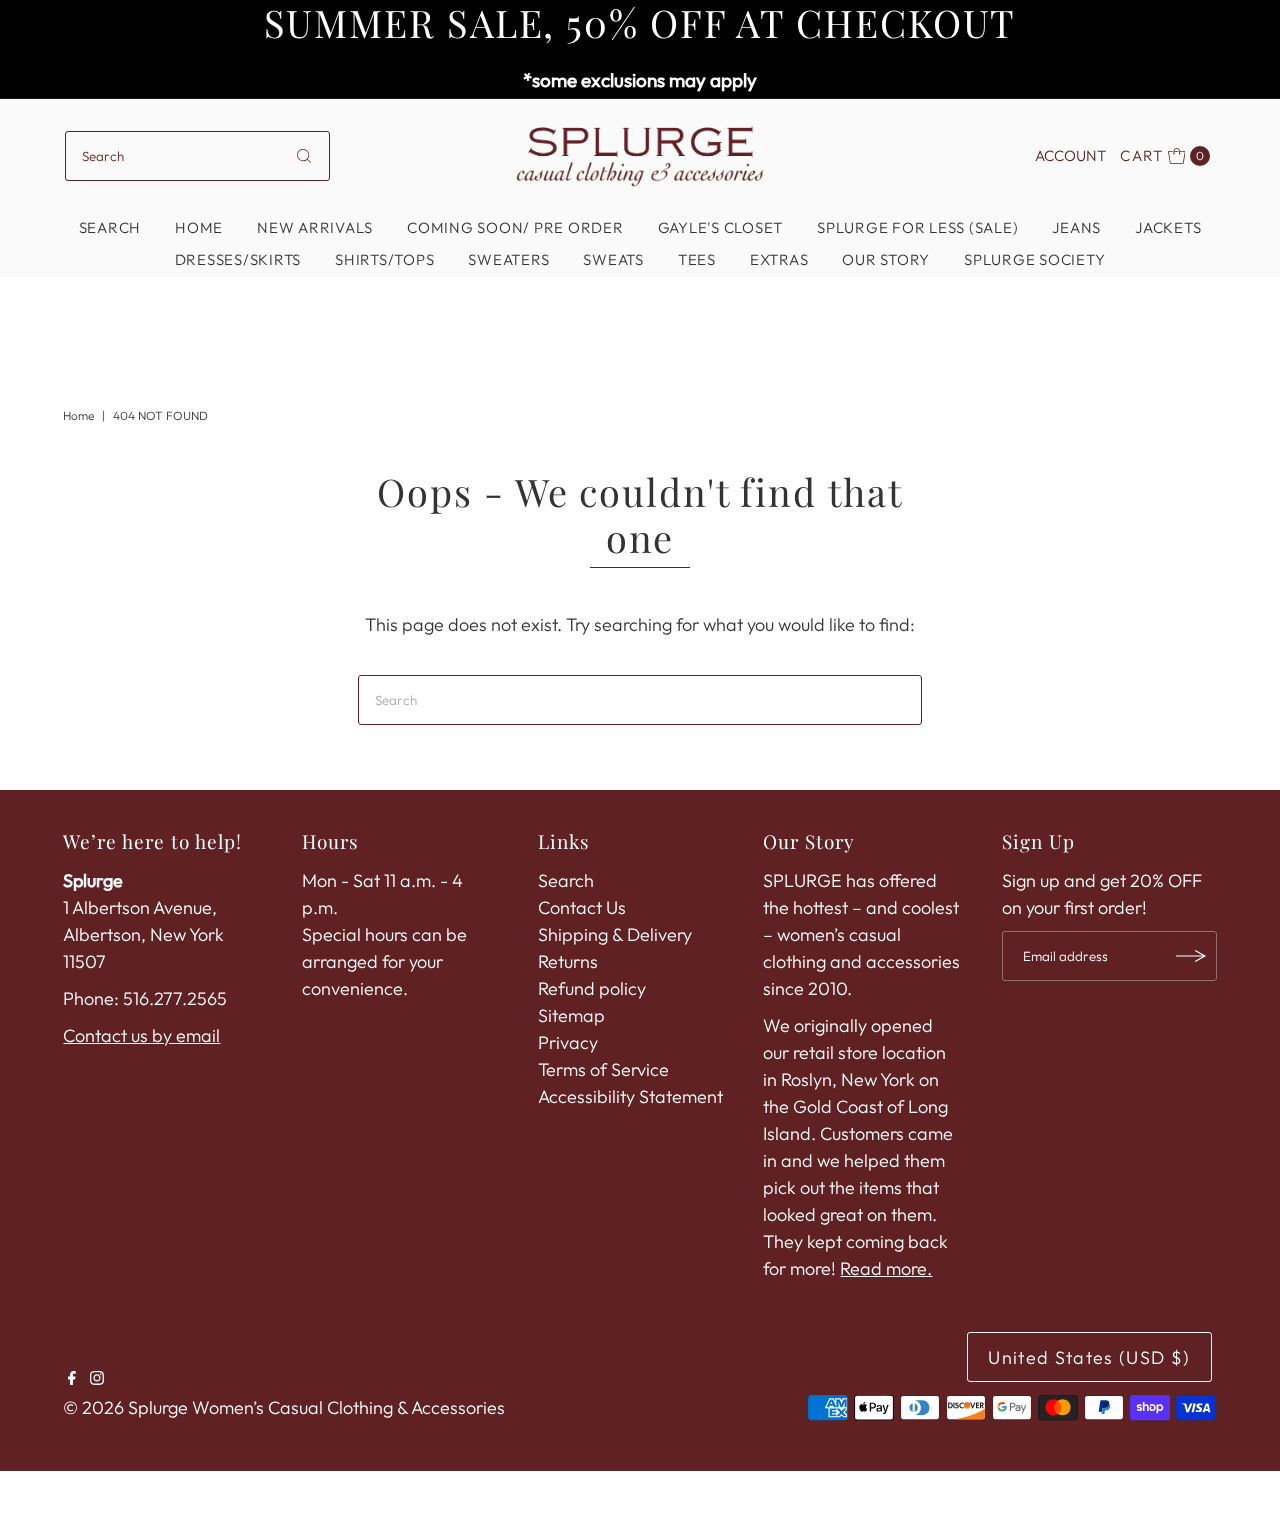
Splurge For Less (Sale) (917, 227)
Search (110, 227)
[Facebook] (72, 1379)
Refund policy (592, 988)
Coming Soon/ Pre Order (515, 227)
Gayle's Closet (721, 227)
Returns (568, 961)
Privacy (568, 1042)
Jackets (1168, 227)
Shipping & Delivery (615, 934)
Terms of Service (603, 1069)
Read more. (886, 1268)
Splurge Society (1034, 259)
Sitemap (571, 1015)
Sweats (613, 259)
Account (1070, 155)
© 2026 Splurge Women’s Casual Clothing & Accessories (284, 1407)
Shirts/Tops (384, 259)
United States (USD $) (1089, 1357)
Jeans (1076, 227)
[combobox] (197, 156)
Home (199, 227)
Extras (779, 259)
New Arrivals (315, 227)
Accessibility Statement (630, 1096)
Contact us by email (141, 1035)
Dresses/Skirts (238, 259)
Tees (697, 259)
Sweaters (508, 259)
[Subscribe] (1192, 956)
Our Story (886, 259)
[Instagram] (97, 1379)
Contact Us (582, 907)
